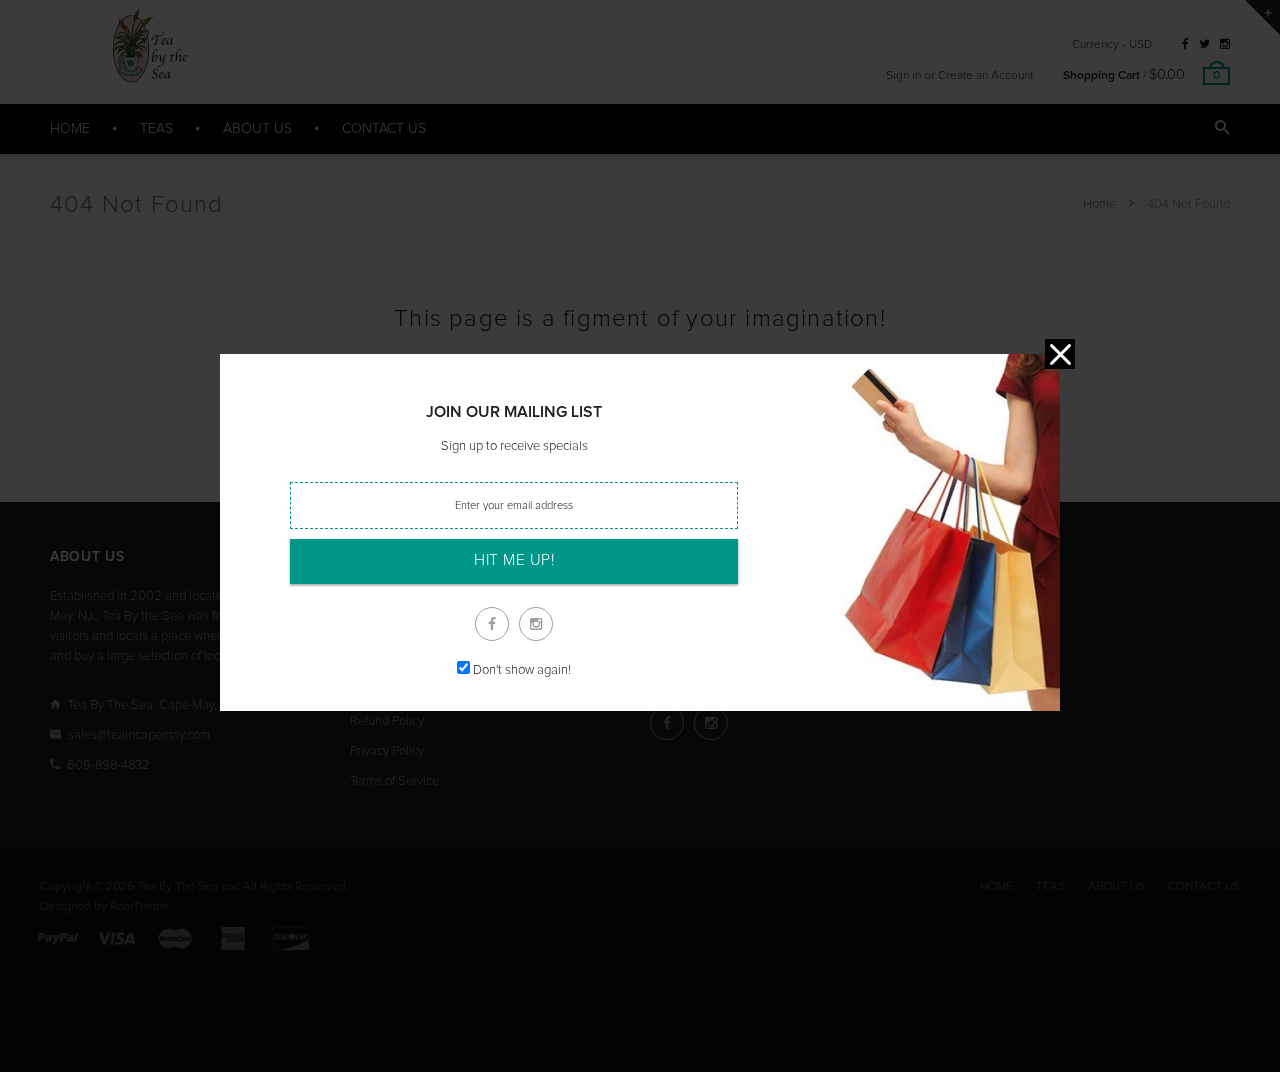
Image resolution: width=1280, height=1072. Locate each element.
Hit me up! (514, 560)
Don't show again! (522, 670)
